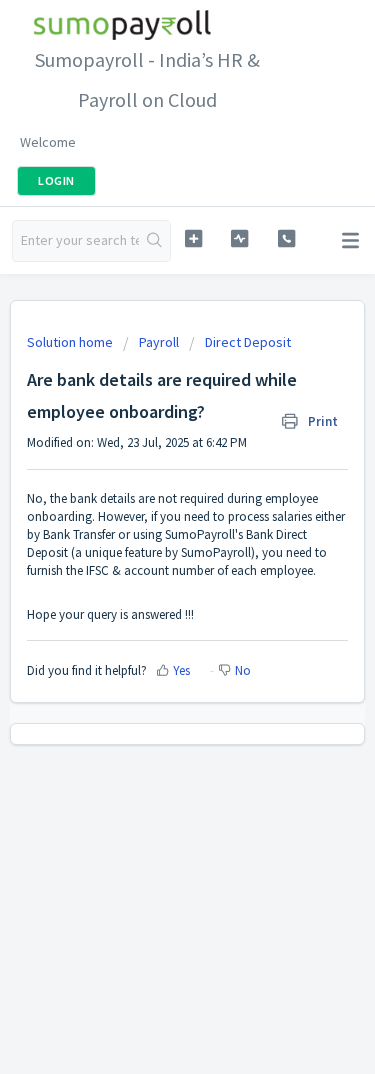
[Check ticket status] (239, 238)
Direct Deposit (248, 342)
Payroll (159, 342)
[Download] (151, 523)
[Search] (154, 241)
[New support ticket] (193, 238)
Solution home (71, 342)
